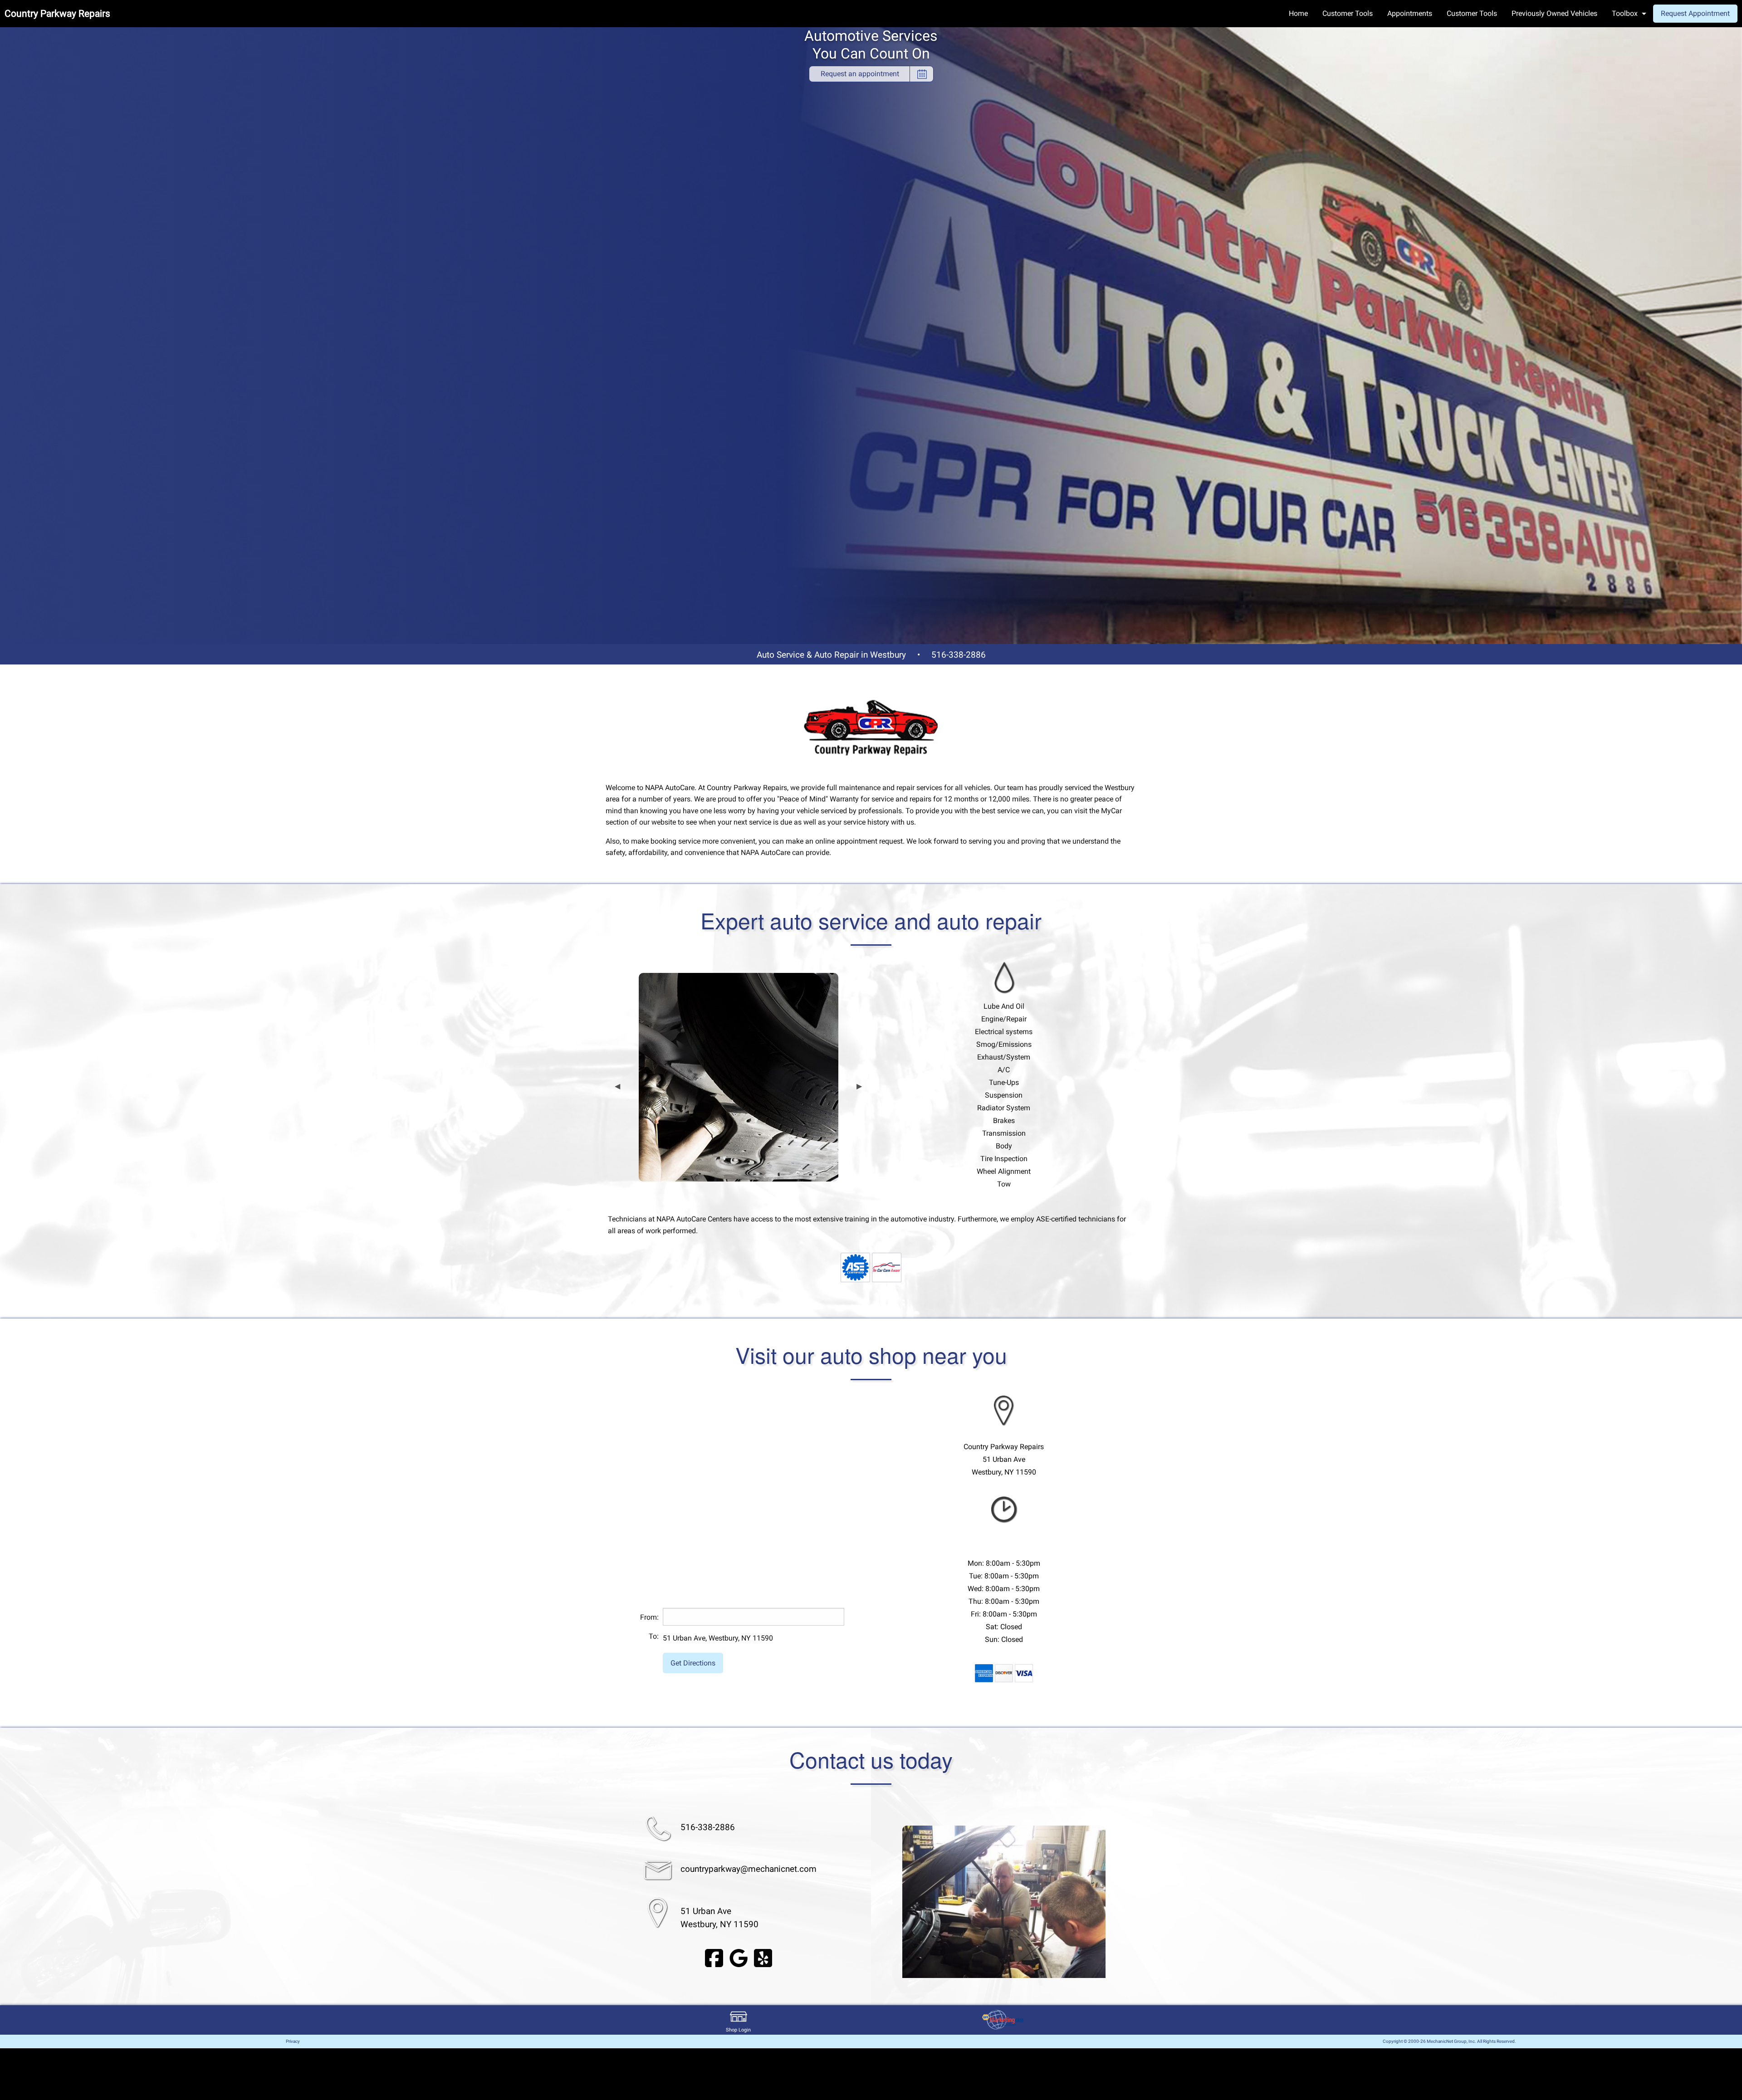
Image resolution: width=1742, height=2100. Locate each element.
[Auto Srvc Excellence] (855, 1267)
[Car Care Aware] (887, 1267)
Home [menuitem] (1298, 13)
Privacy (293, 2041)
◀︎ (617, 1086)
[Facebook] (714, 1958)
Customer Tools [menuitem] (1348, 13)
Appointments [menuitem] (1410, 13)
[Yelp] (763, 1958)
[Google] (739, 1958)
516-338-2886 (959, 655)
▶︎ (859, 1086)
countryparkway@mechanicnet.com (749, 1869)
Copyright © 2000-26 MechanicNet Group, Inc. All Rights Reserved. (1449, 2041)
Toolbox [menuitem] (1625, 13)
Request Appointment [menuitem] (1695, 13)
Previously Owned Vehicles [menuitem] (1554, 13)
